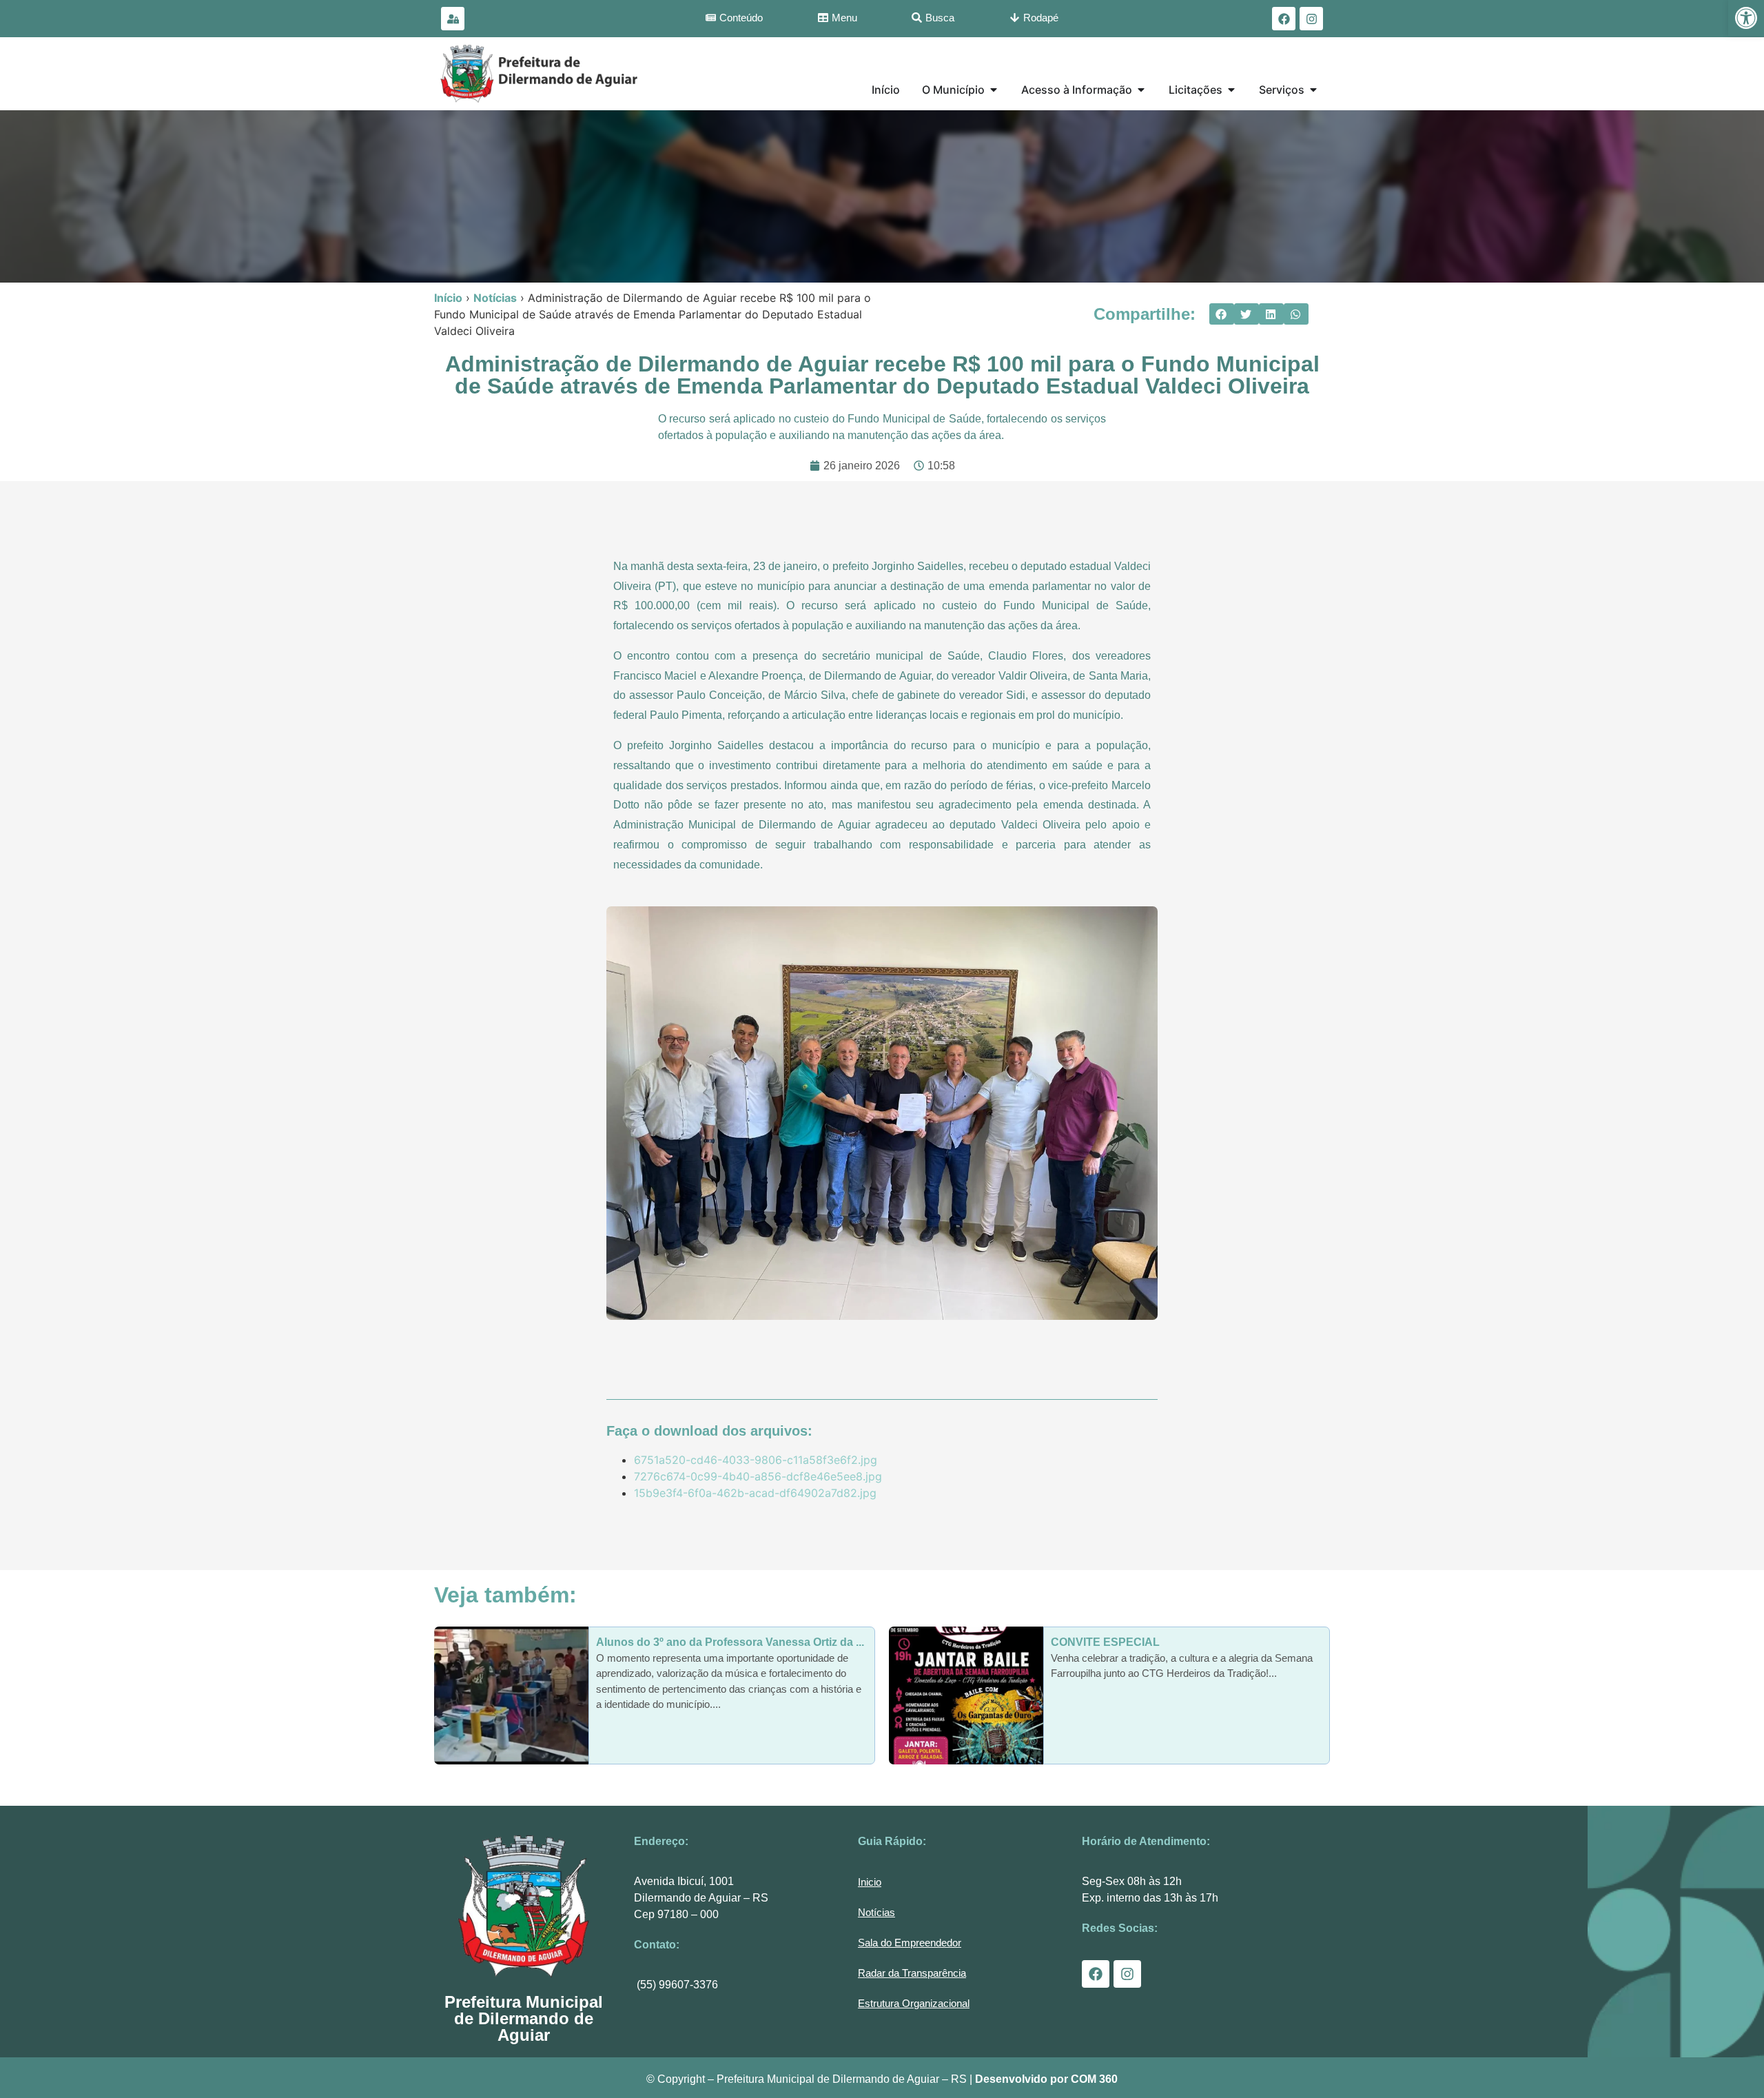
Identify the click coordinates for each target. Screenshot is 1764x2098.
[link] (1746, 18)
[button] (1222, 314)
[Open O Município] (994, 90)
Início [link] (448, 298)
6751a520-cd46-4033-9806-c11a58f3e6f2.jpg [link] (756, 1460)
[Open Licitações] (1231, 90)
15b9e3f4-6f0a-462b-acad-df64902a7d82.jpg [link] (755, 1493)
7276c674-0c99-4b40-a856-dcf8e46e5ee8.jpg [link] (758, 1476)
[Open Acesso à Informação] (1141, 90)
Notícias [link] (495, 298)
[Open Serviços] (1313, 90)
